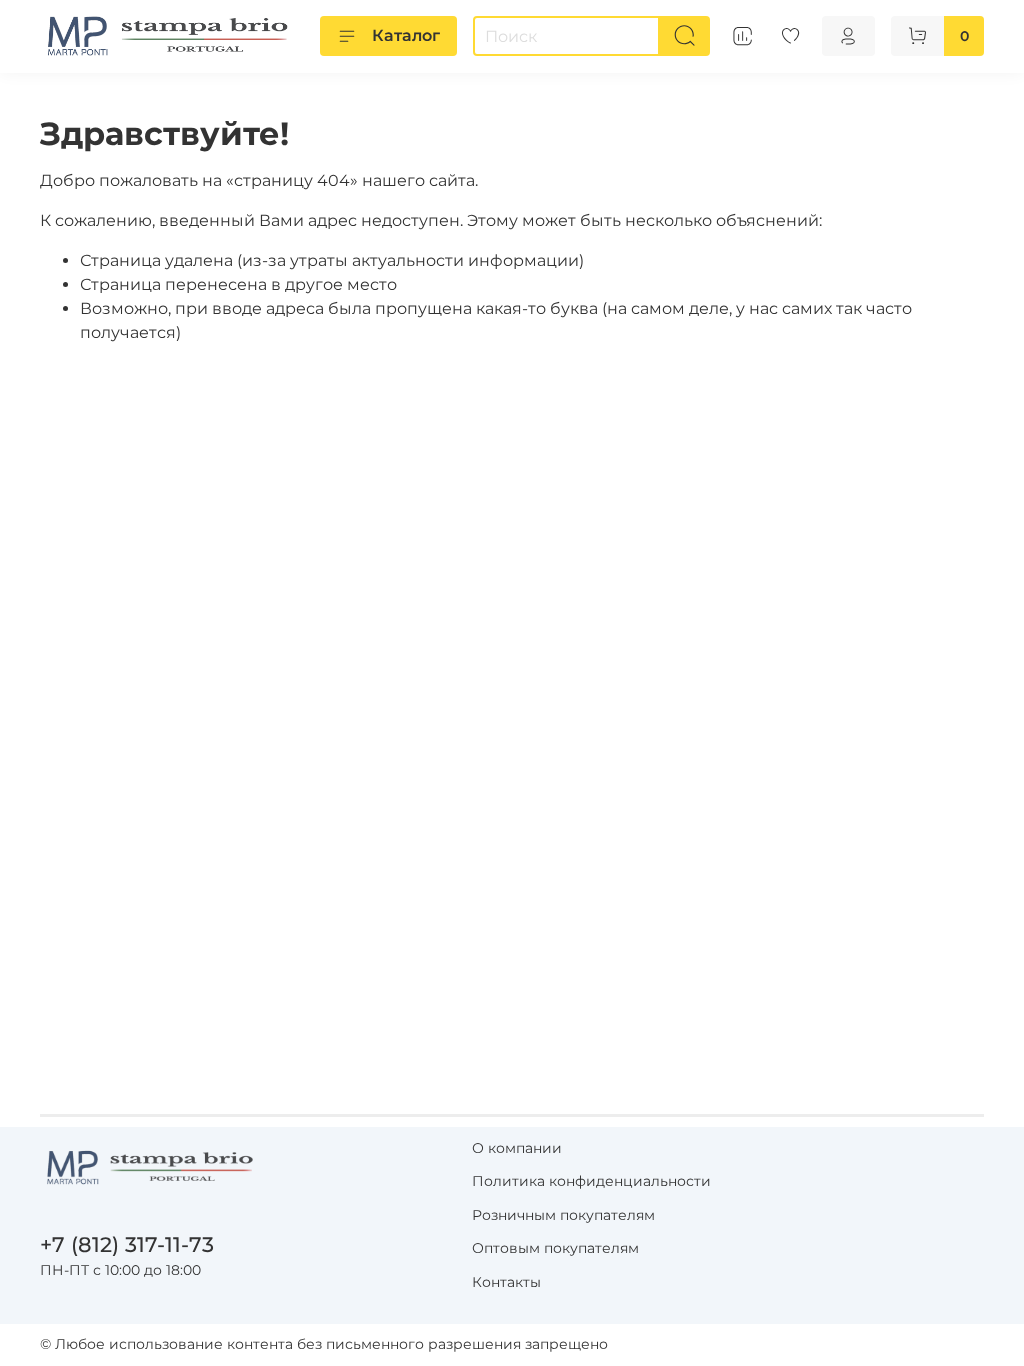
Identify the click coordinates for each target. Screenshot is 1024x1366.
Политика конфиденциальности (591, 1181)
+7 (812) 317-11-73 (127, 1244)
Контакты (506, 1282)
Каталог (406, 35)
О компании (517, 1148)
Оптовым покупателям (555, 1248)
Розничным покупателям (563, 1215)
